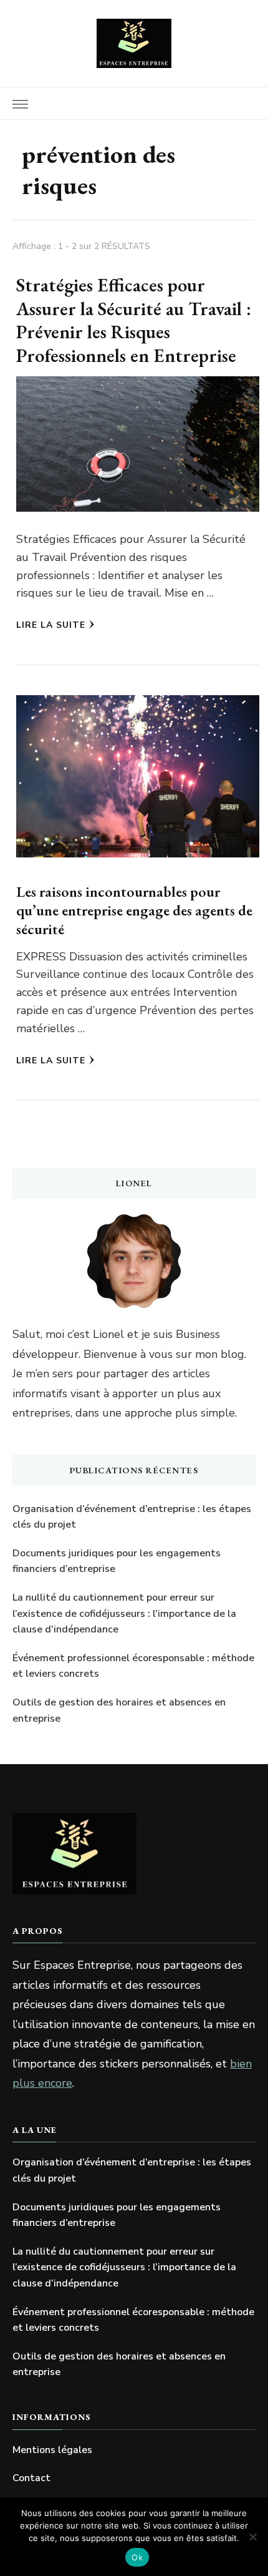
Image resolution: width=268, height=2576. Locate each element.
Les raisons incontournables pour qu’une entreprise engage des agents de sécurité (134, 910)
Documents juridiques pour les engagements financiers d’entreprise (117, 1561)
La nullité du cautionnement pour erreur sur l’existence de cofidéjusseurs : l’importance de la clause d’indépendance (124, 1613)
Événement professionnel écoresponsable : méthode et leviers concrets (133, 1666)
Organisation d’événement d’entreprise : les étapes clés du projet (132, 1517)
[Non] (252, 2537)
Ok (137, 2557)
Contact (31, 2478)
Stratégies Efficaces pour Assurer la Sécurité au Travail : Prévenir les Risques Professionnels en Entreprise (134, 320)
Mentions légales (52, 2450)
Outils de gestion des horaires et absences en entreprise (119, 1710)
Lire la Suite (51, 625)
